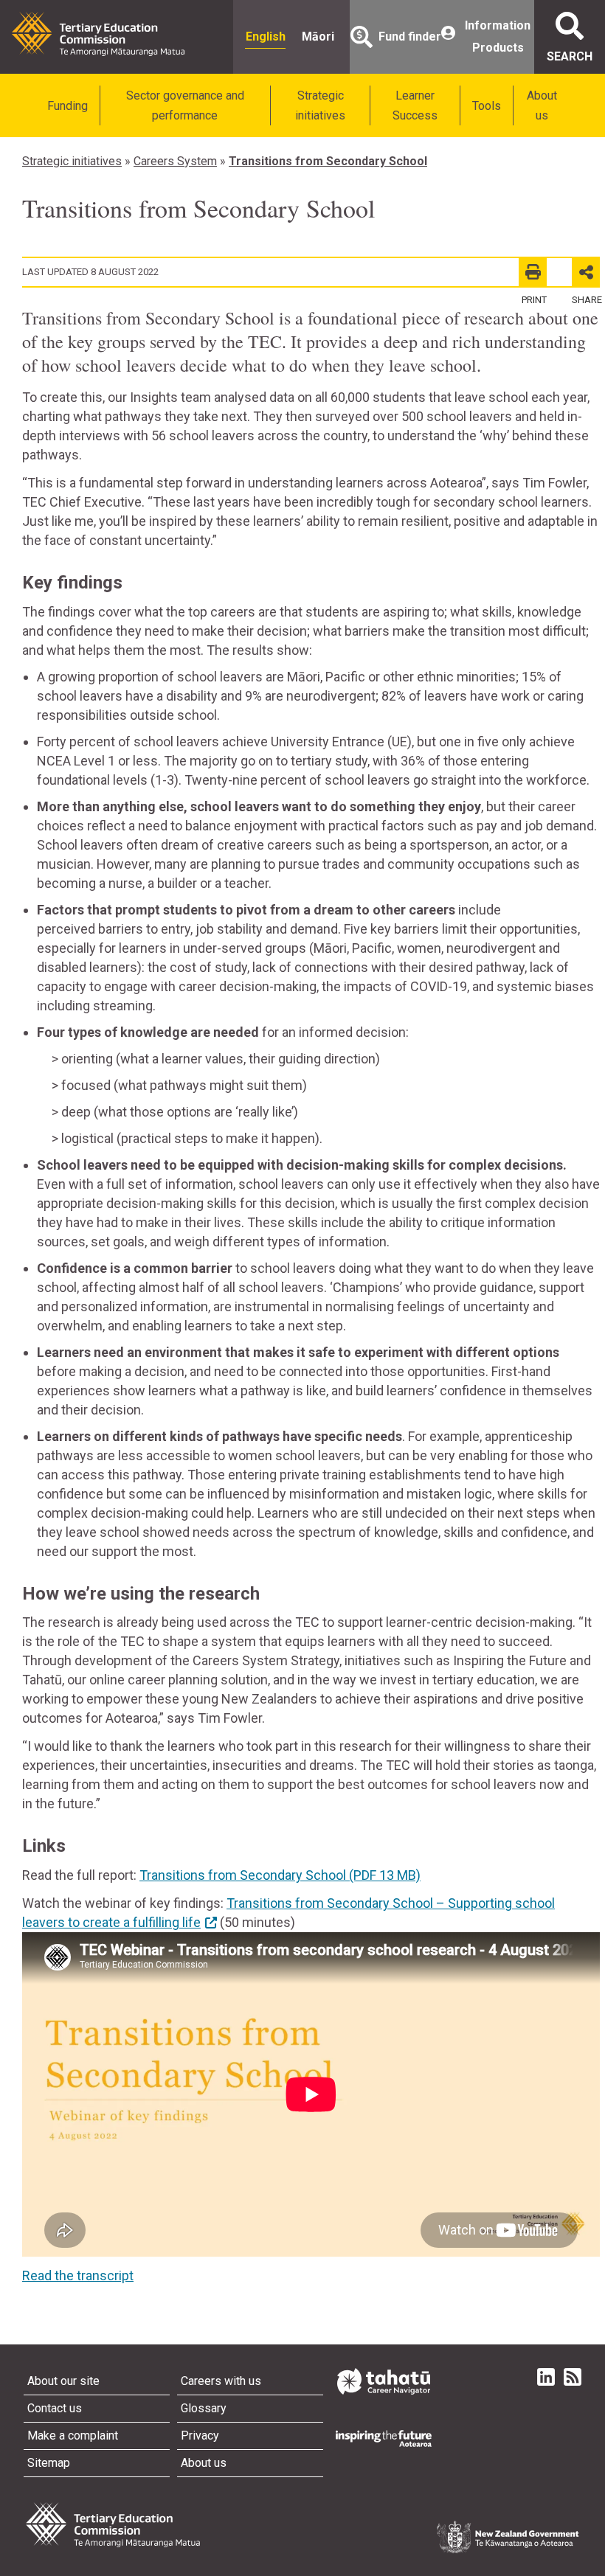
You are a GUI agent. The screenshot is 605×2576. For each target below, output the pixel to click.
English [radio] (266, 37)
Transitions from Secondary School (328, 161)
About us (542, 105)
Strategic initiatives (320, 105)
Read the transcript (78, 2275)
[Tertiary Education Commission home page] (98, 34)
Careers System (175, 161)
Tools (487, 106)
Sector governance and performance (185, 105)
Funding (68, 106)
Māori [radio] (318, 37)
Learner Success (415, 105)
